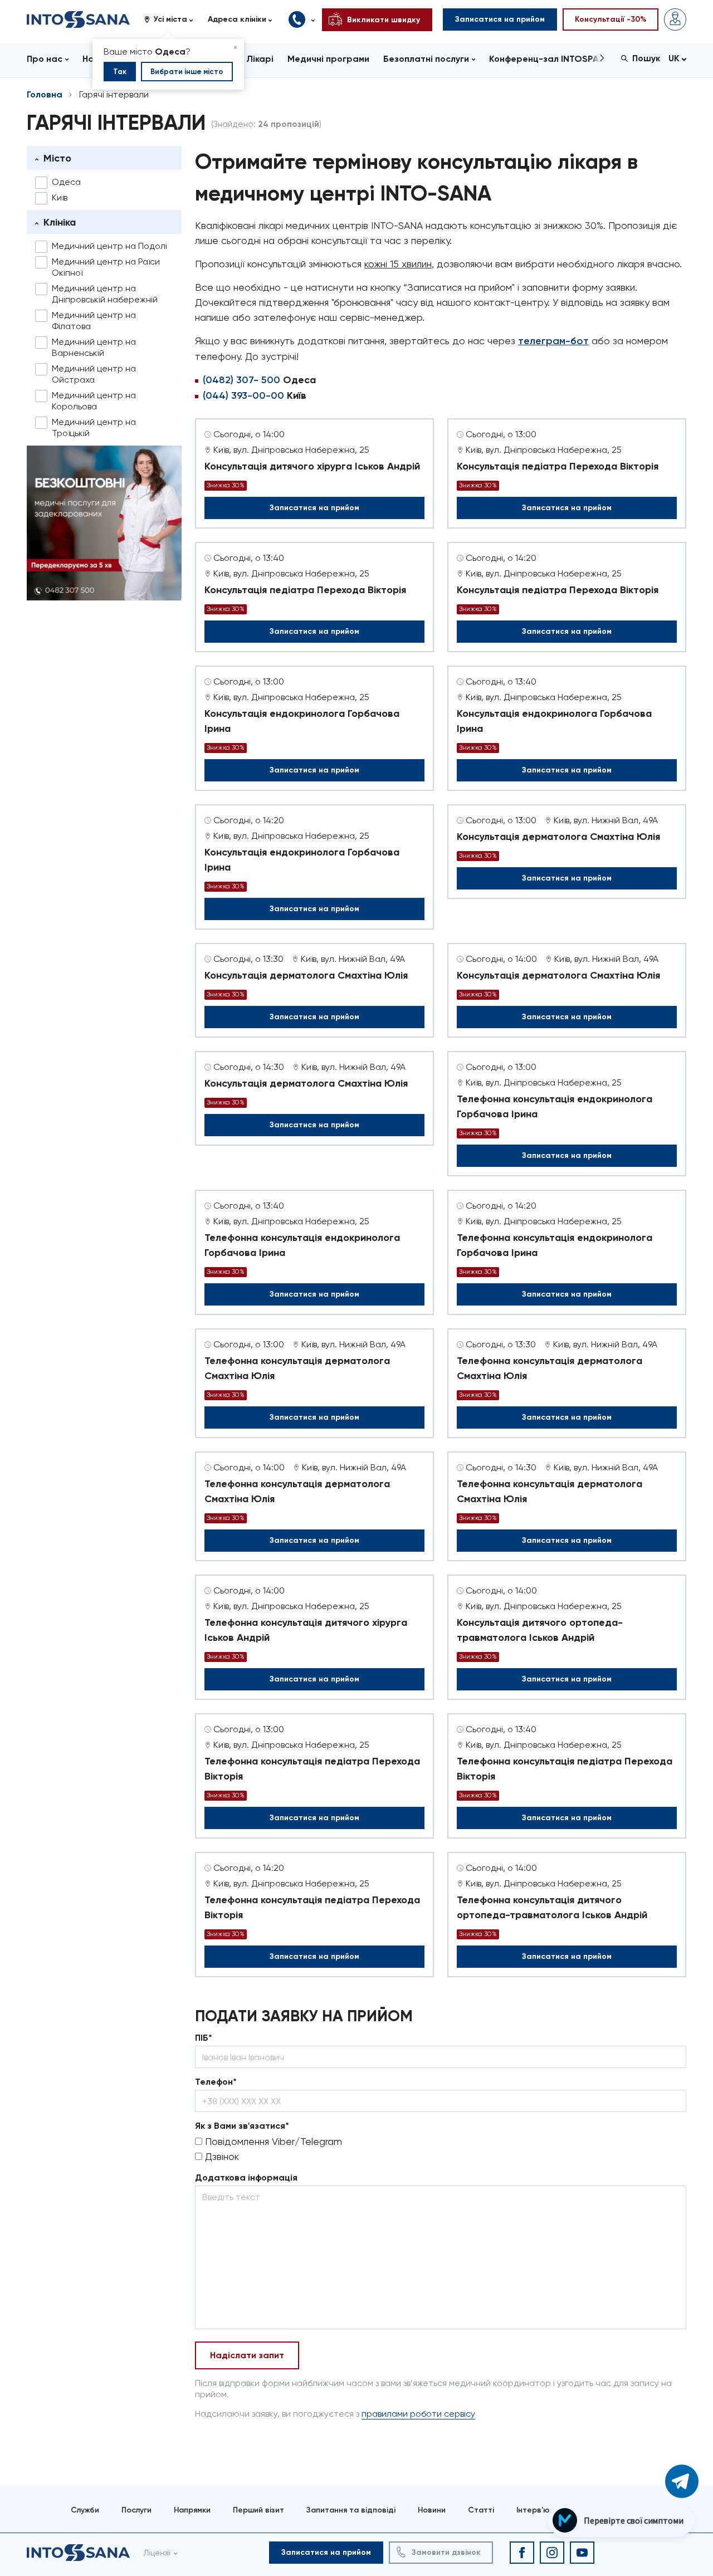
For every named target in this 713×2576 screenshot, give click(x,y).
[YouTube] (582, 2553)
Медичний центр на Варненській (94, 347)
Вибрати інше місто (187, 72)
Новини (432, 2510)
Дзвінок (221, 2156)
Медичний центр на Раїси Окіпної (106, 267)
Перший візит (258, 2510)
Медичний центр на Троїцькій (94, 427)
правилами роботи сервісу (418, 2414)
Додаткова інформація (246, 2177)
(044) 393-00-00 (243, 395)
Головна (45, 94)
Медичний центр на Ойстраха (94, 374)
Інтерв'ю (533, 2510)
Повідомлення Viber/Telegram (272, 2141)
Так (120, 72)
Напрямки (192, 2510)
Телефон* (216, 2082)
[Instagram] (552, 2553)
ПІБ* (204, 2038)
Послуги (136, 2510)
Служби (85, 2510)
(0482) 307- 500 (241, 380)
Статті (481, 2510)
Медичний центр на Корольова (94, 401)
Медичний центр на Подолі (109, 246)
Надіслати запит (247, 2355)
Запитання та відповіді (351, 2510)
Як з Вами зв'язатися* (242, 2126)
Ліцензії (157, 2553)
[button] (173, 19)
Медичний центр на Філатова (94, 321)
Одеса (66, 182)
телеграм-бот (553, 341)
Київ (60, 197)
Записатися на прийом (314, 508)
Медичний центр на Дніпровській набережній (105, 294)
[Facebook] (522, 2553)
